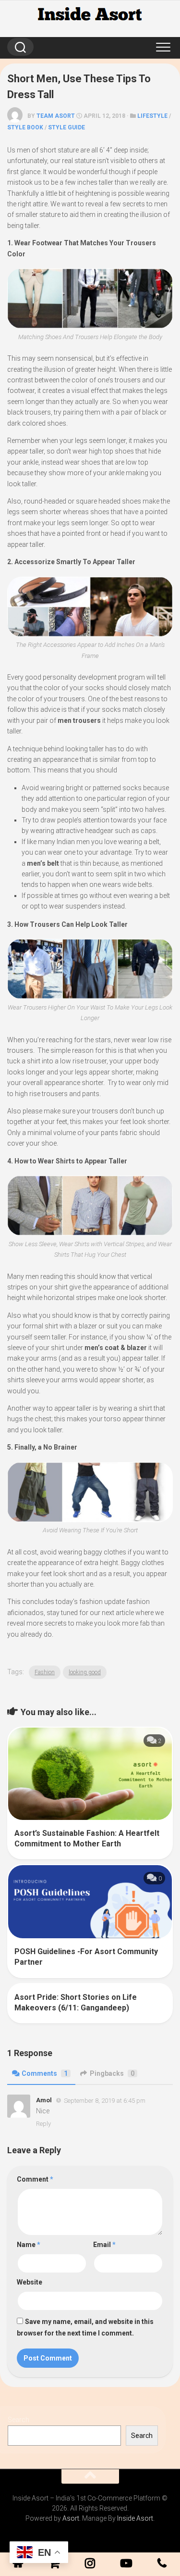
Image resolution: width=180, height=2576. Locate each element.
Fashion (45, 1672)
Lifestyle (152, 116)
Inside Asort (135, 2518)
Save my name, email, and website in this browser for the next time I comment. (85, 2327)
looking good (85, 1672)
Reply (43, 2124)
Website (30, 2282)
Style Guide (66, 127)
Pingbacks (112, 2073)
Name (29, 2245)
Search (18, 2420)
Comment (35, 2179)
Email (104, 2245)
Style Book (25, 127)
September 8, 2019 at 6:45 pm (105, 2100)
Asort (71, 2518)
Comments (45, 2073)
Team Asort (56, 116)
